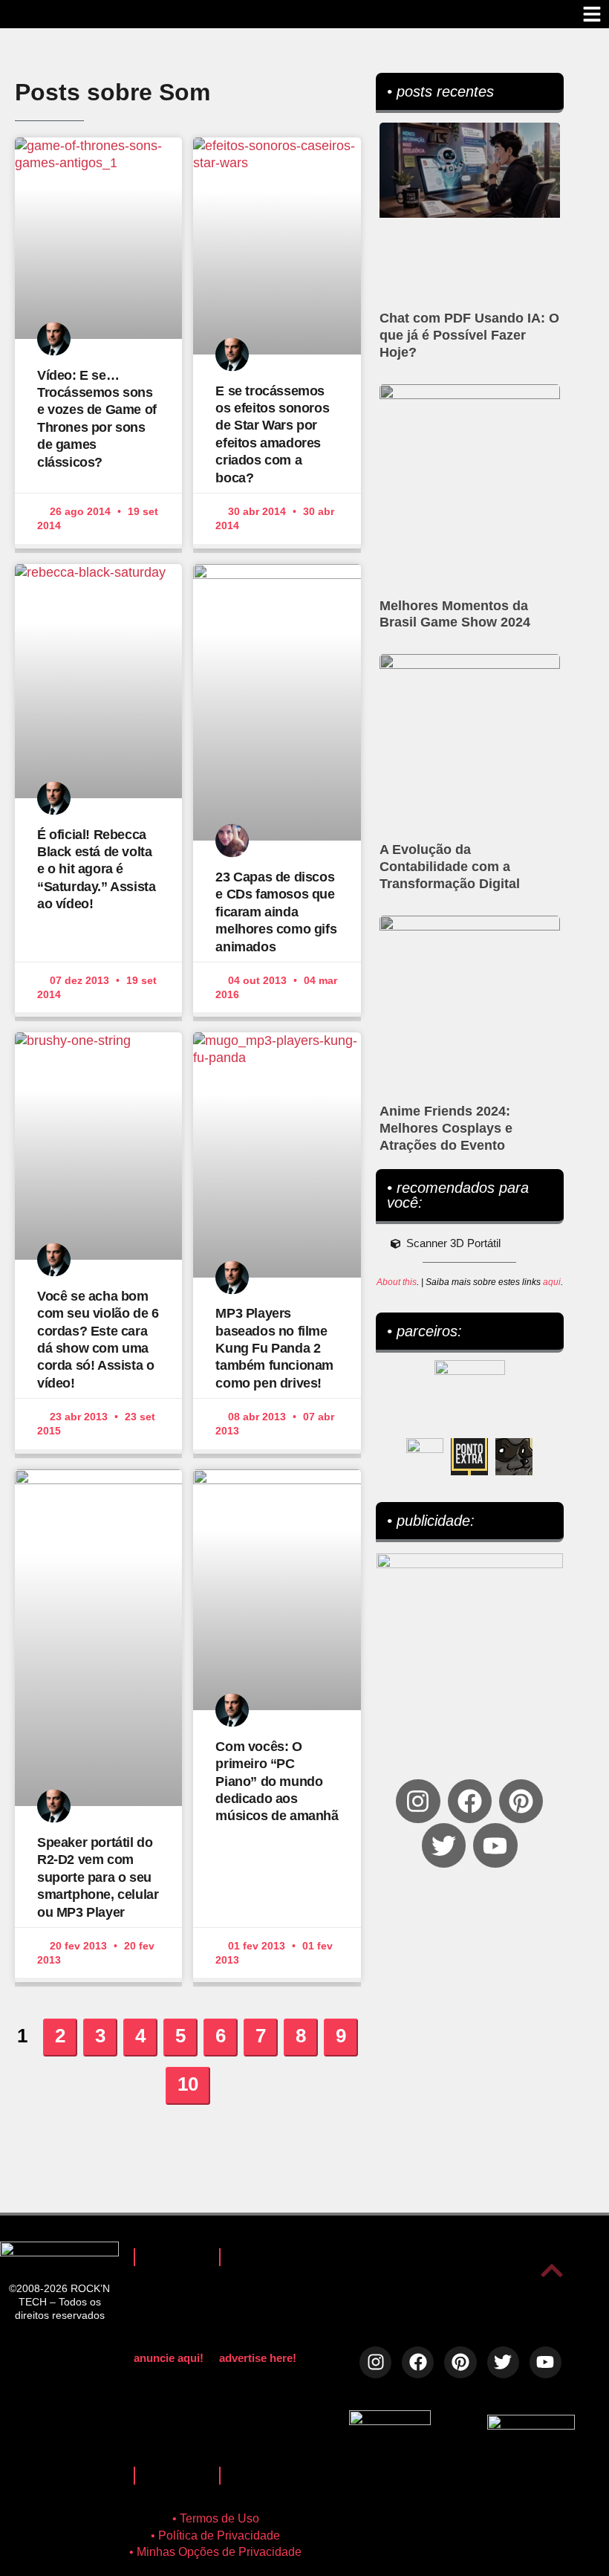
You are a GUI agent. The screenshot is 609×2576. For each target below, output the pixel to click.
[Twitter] (444, 1845)
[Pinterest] (521, 1801)
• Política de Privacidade (215, 2535)
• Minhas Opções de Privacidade (215, 2552)
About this (397, 1282)
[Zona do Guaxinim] (514, 1457)
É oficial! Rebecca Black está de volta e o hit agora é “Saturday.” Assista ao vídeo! (96, 870)
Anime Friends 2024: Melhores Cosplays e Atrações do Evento (446, 1128)
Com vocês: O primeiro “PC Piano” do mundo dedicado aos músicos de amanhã (277, 1781)
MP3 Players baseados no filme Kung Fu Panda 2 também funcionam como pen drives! (274, 1348)
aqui (552, 1282)
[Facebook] (470, 1801)
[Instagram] (418, 1801)
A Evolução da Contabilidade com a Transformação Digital (450, 867)
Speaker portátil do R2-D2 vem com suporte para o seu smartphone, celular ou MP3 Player (98, 1877)
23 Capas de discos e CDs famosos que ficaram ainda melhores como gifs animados (276, 912)
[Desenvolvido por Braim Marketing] (531, 2425)
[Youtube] (495, 1845)
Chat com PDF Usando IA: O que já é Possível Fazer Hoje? (469, 335)
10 (193, 2081)
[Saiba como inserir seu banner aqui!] (425, 1457)
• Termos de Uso (216, 2518)
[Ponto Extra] (469, 1457)
